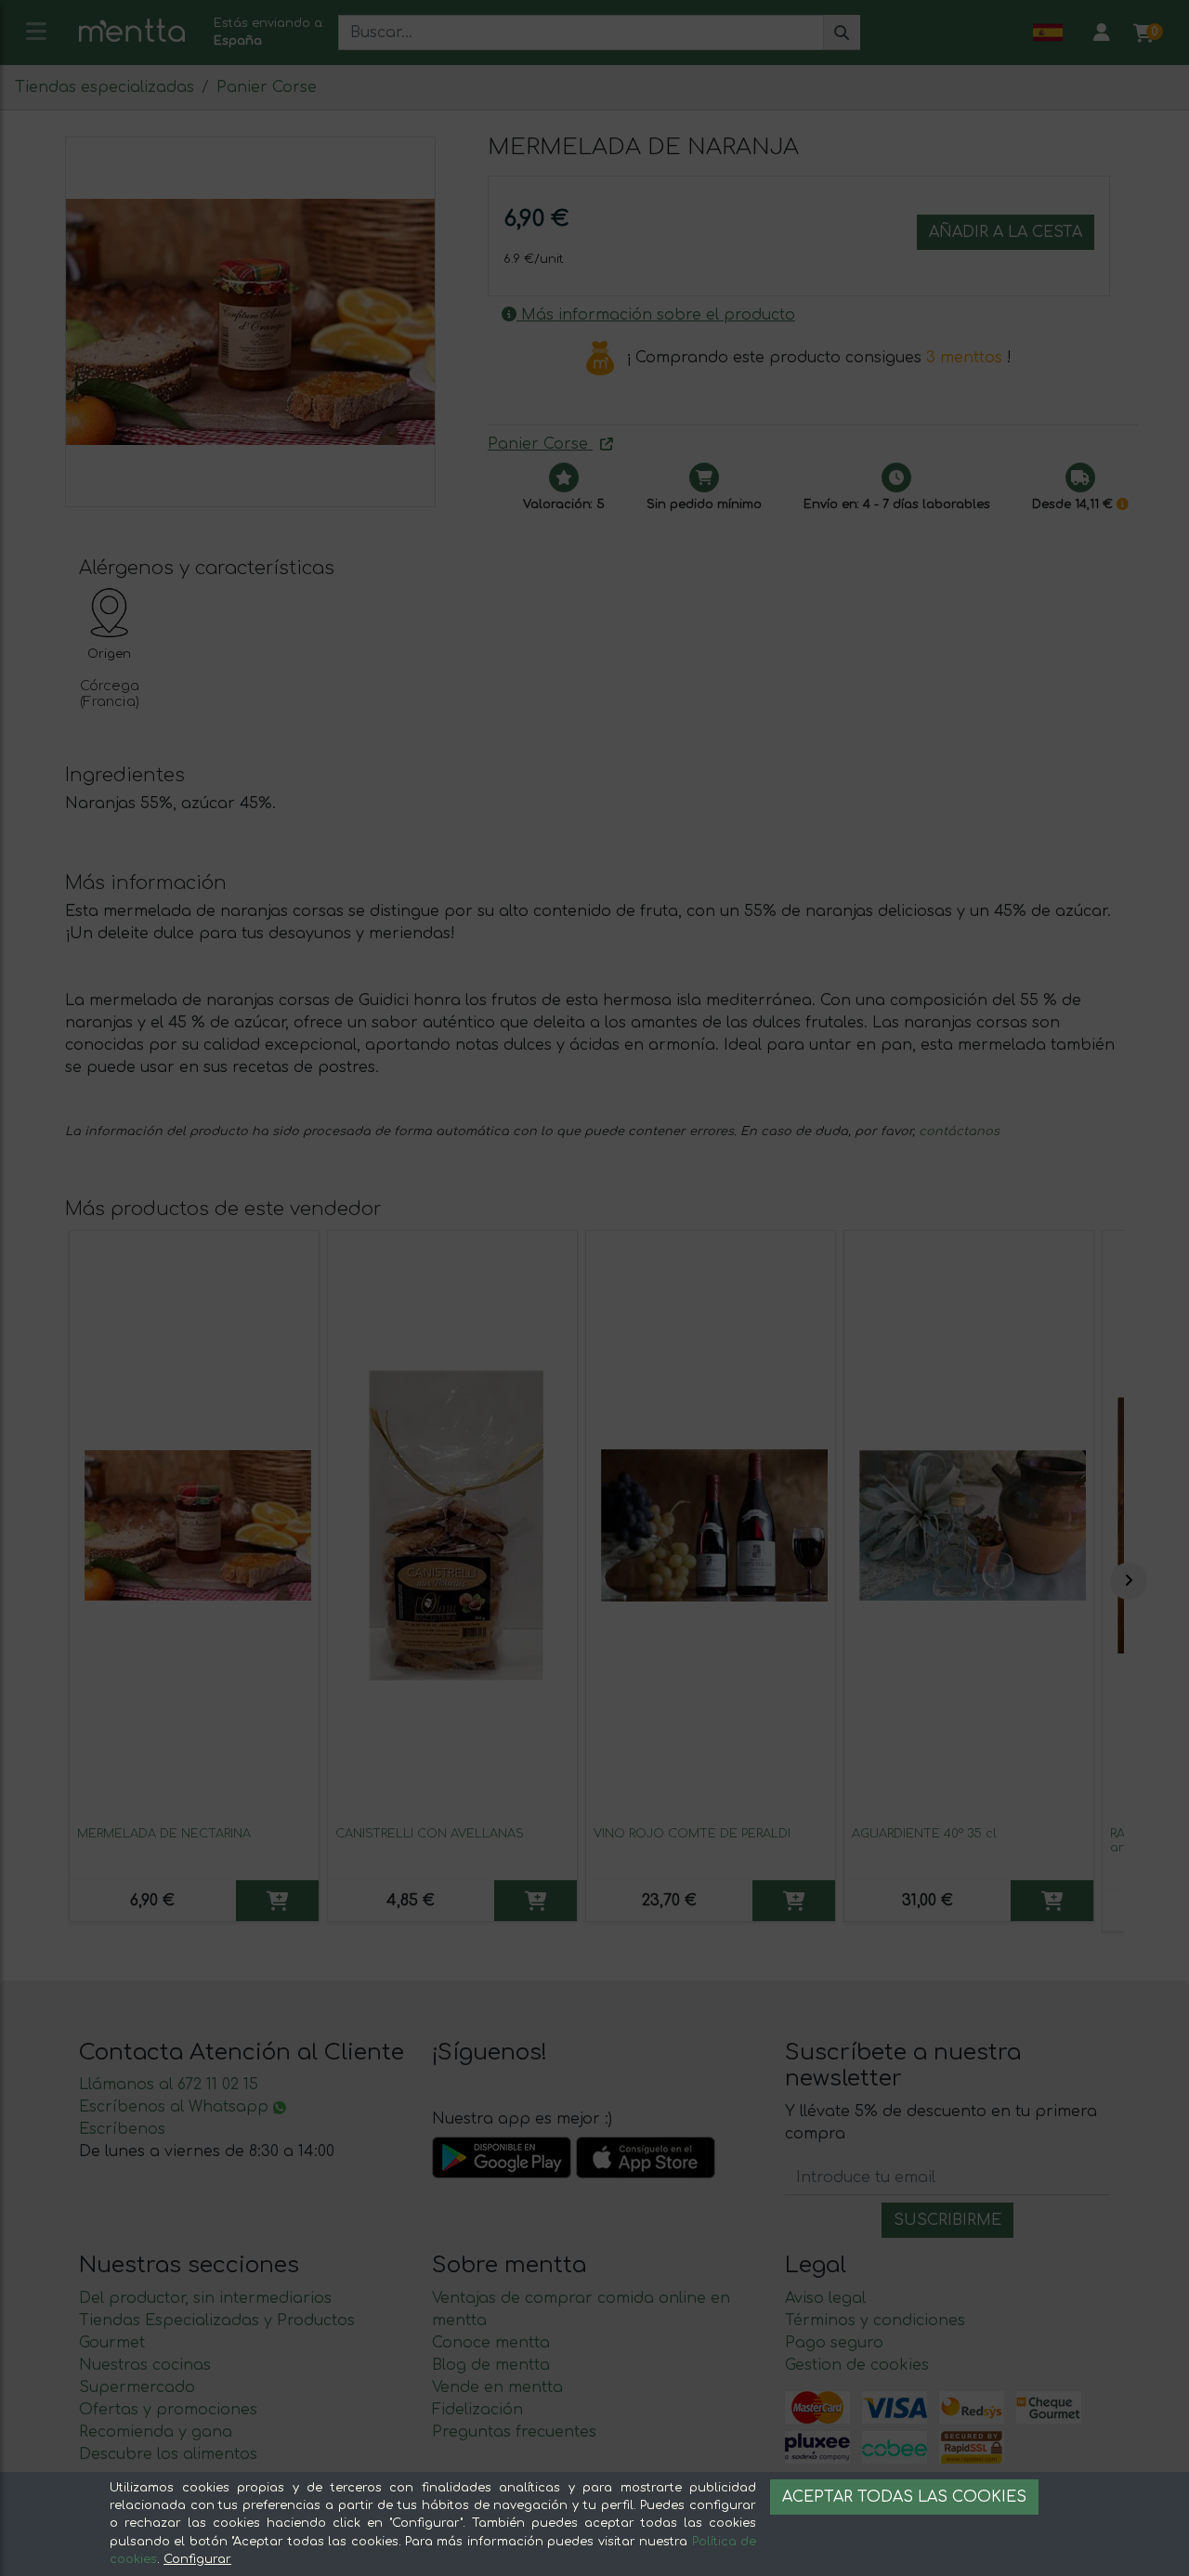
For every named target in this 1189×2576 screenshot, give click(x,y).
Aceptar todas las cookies (904, 2497)
